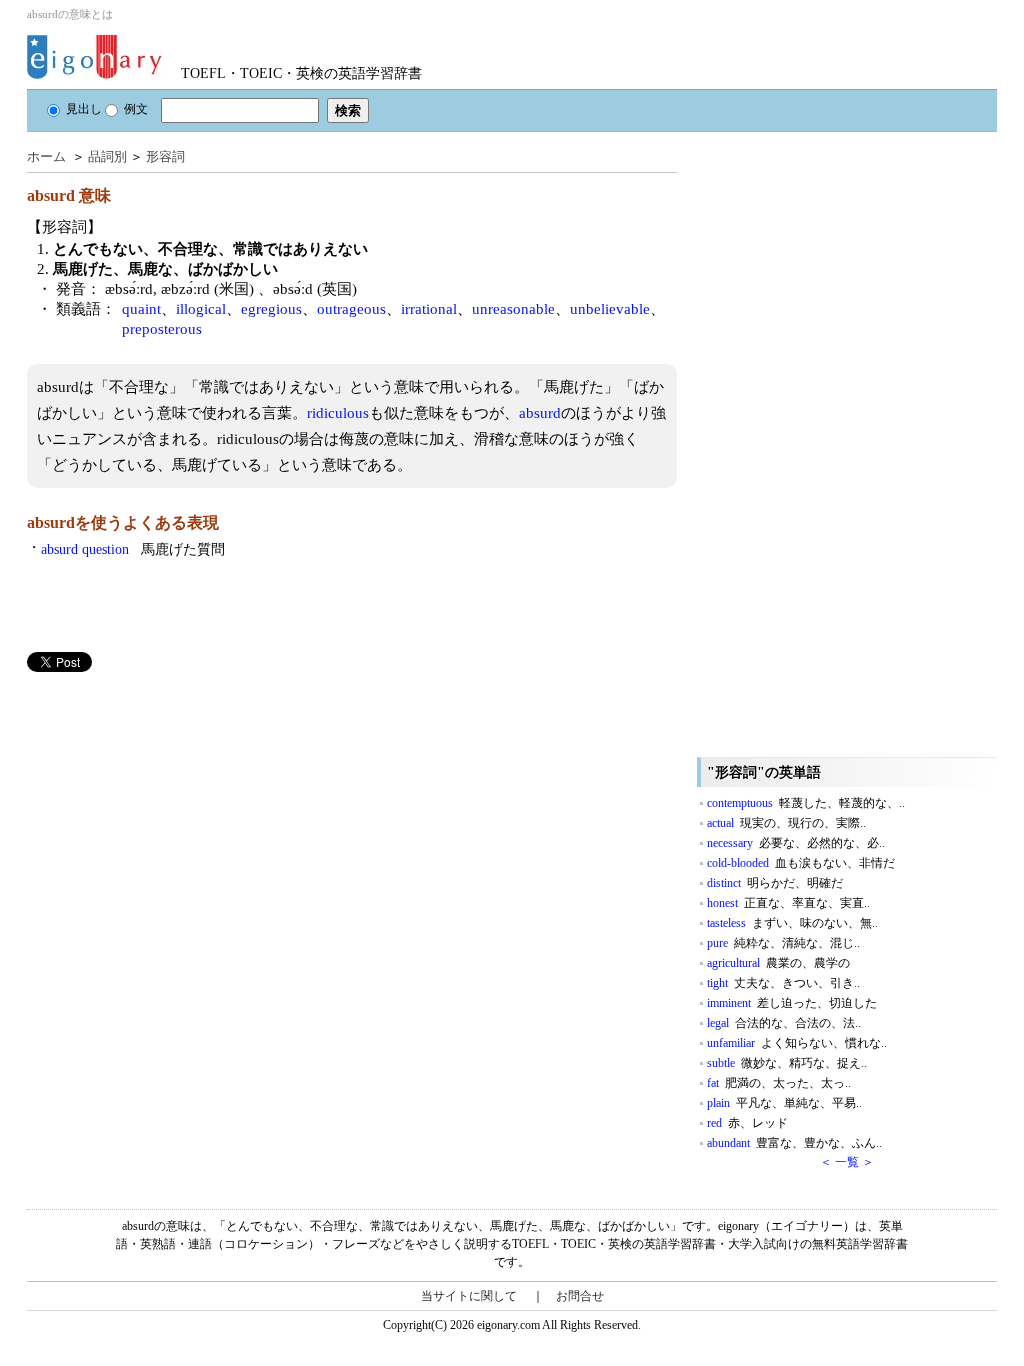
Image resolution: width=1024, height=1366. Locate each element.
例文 (136, 109)
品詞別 (107, 156)
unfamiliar (797, 1043)
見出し (84, 109)
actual (786, 823)
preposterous (162, 329)
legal (784, 1023)
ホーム (46, 156)
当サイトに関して (469, 1296)
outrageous (351, 309)
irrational (429, 309)
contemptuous (806, 803)
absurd (540, 413)
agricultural (778, 963)
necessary (796, 843)
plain (784, 1103)
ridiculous (338, 413)
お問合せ (580, 1296)
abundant (794, 1143)
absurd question (133, 549)
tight (783, 983)
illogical (201, 309)
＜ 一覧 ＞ (847, 1162)
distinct (775, 883)
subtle (787, 1063)
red (747, 1123)
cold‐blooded (801, 863)
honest (788, 903)
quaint (141, 309)
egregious (271, 309)
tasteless (792, 923)
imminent (792, 1003)
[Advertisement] (177, 812)
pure (783, 943)
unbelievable (610, 309)
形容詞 (165, 156)
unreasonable (513, 309)
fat (779, 1083)
